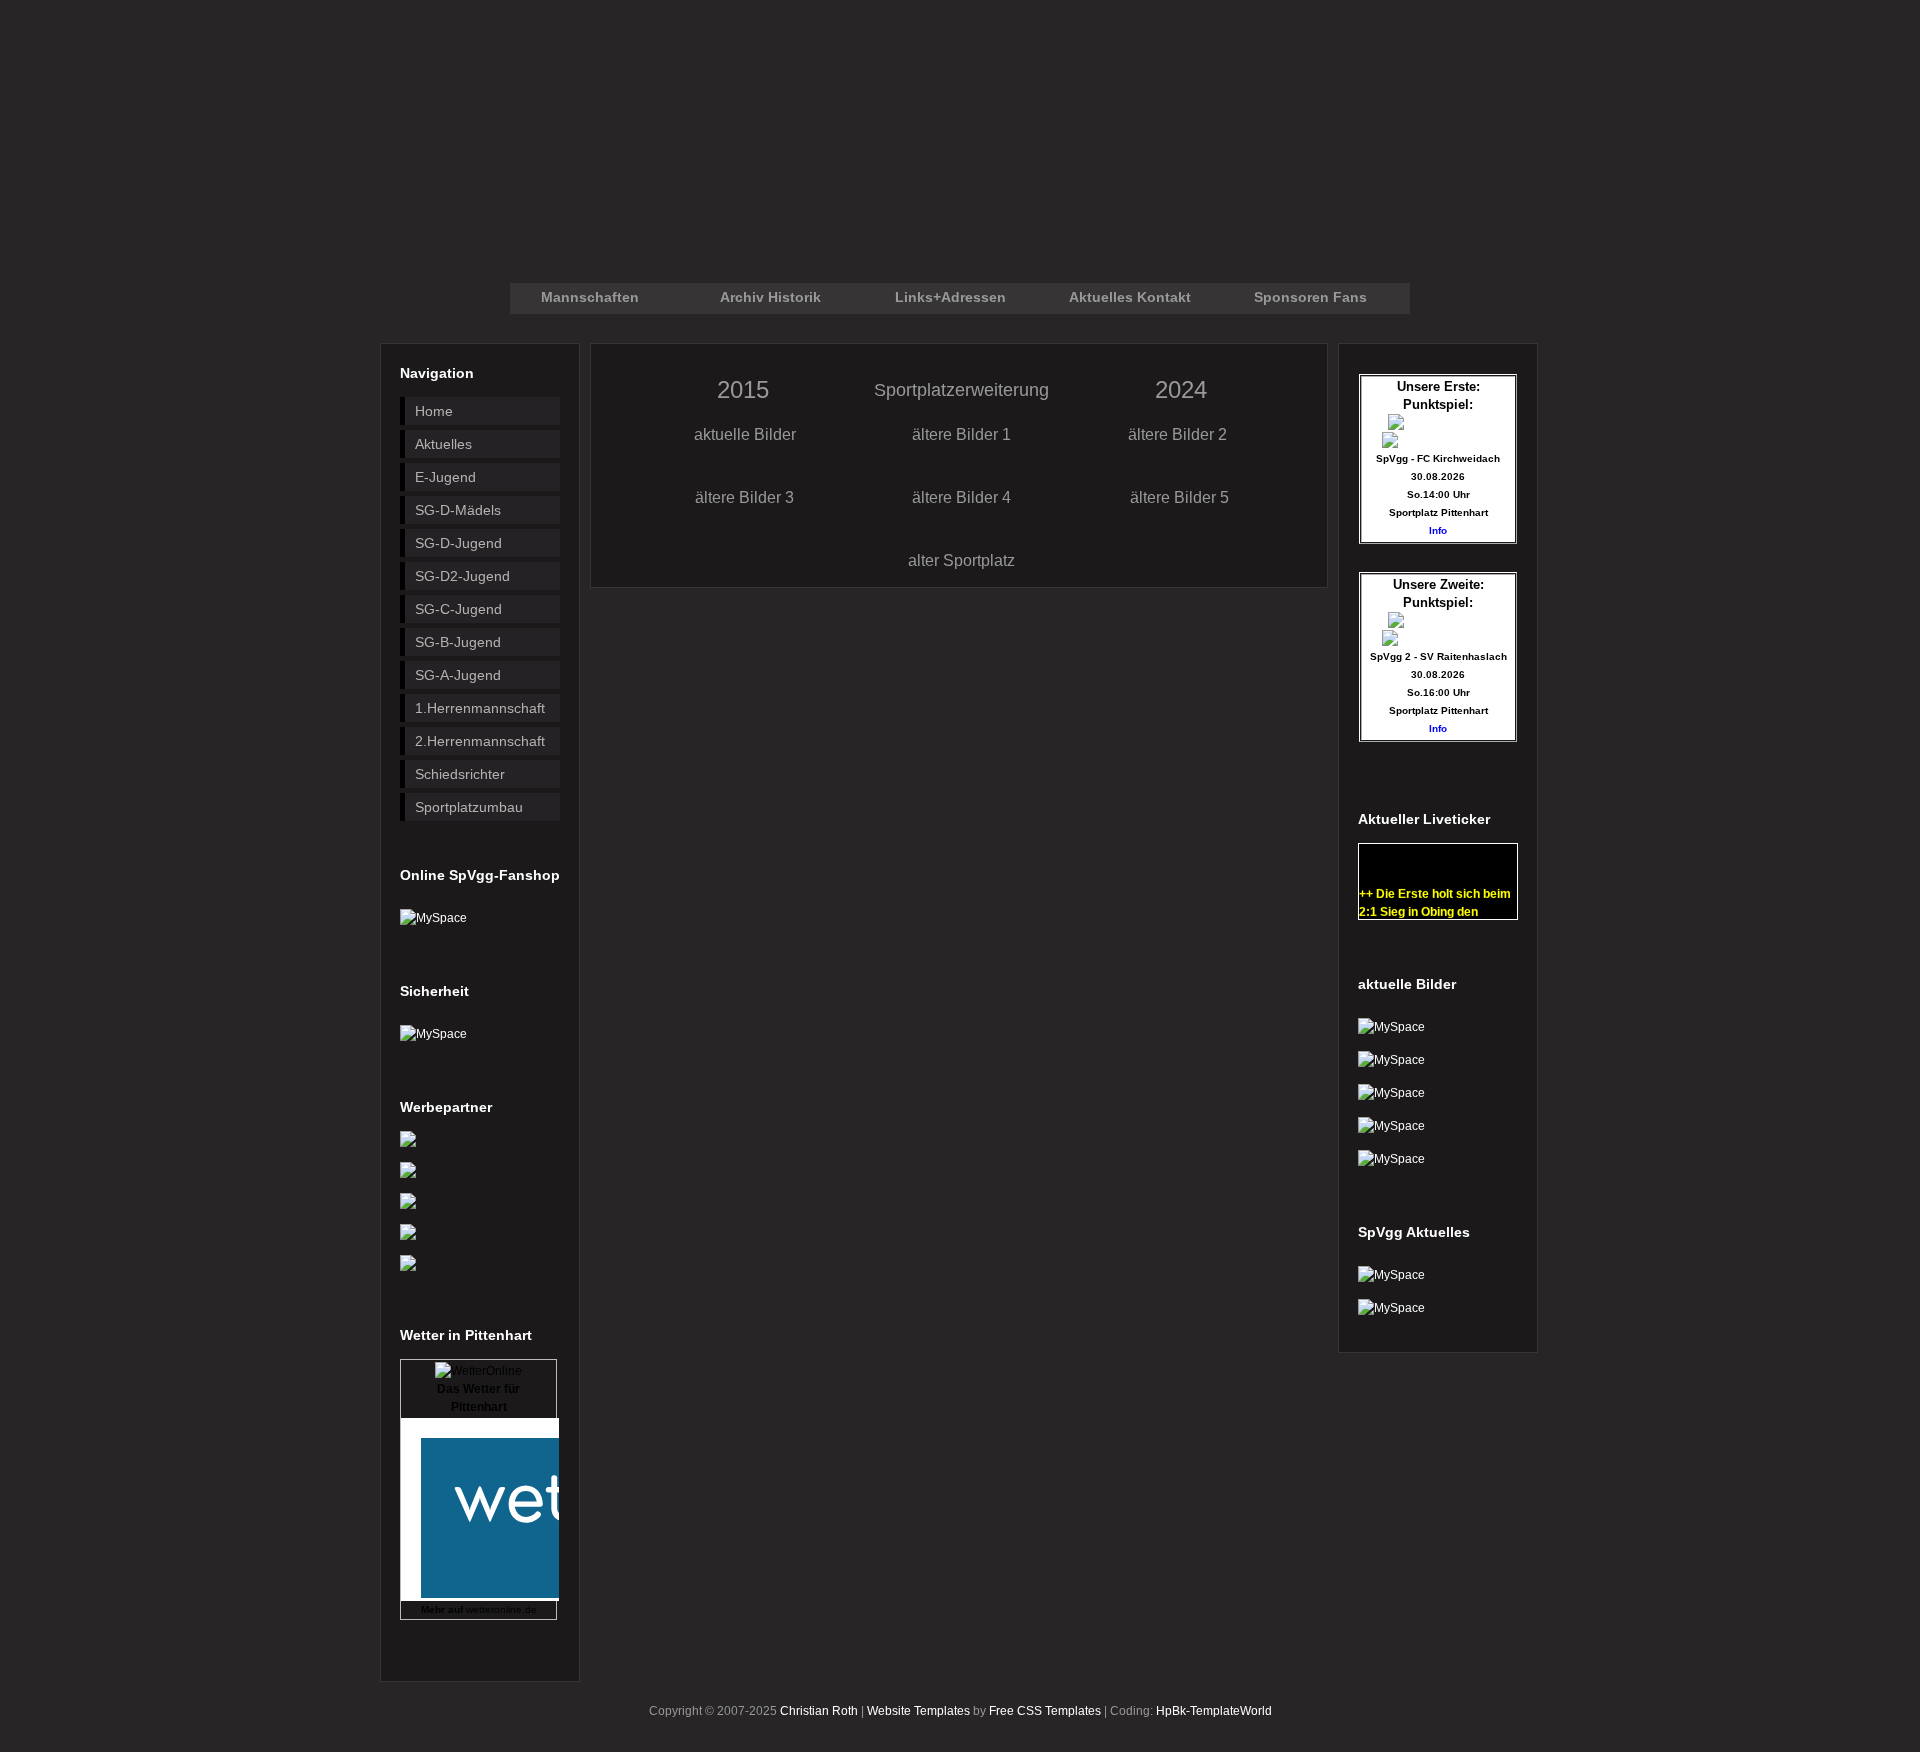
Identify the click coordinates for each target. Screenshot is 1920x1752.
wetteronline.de (501, 1609)
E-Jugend (445, 477)
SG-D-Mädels (458, 510)
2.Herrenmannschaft (480, 741)
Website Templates (918, 1711)
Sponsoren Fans (1310, 297)
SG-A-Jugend (458, 675)
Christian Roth (819, 1711)
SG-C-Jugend (458, 609)
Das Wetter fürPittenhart (478, 1398)
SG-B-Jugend (458, 642)
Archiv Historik (770, 297)
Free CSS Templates (1045, 1711)
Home (434, 411)
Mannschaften (590, 297)
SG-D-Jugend (458, 543)
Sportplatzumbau (469, 807)
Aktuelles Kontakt (1130, 297)
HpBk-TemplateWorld (1214, 1711)
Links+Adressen (950, 297)
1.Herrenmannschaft (480, 708)
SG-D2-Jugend (462, 576)
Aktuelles (443, 444)
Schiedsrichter (460, 774)
